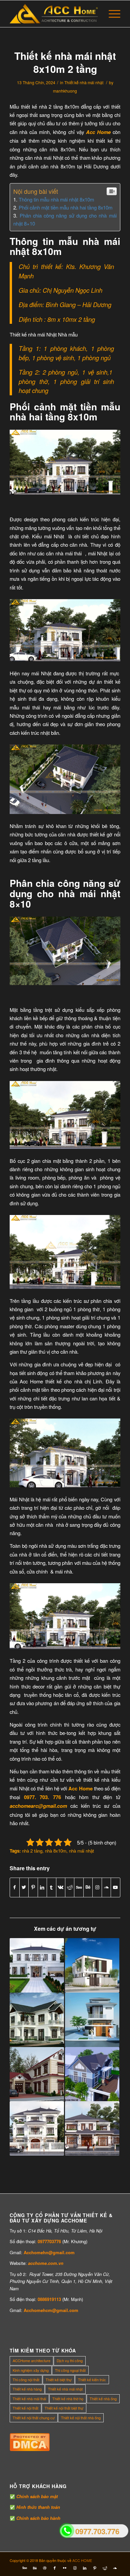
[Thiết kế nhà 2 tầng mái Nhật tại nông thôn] (37, 1965)
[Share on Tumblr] (51, 1887)
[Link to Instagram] (97, 1887)
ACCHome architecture (31, 2360)
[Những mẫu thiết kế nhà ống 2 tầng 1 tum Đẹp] (92, 2020)
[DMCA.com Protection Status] (30, 2449)
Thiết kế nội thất (25, 2408)
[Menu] (111, 14)
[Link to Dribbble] (45, 2568)
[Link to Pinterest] (95, 2568)
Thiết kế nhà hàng (27, 2389)
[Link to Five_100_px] (25, 2568)
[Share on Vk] (61, 1887)
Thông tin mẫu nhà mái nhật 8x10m (56, 199)
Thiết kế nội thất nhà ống (81, 2418)
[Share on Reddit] (70, 1887)
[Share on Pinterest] (33, 1887)
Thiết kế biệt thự (59, 2380)
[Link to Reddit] (105, 2568)
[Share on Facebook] (14, 1887)
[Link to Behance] (88, 1887)
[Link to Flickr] (65, 2568)
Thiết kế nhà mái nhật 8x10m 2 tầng (65, 62)
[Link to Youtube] (115, 1887)
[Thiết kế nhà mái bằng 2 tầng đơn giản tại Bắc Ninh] (92, 1965)
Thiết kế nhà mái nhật (84, 82)
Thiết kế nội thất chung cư (34, 2418)
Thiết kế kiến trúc (92, 2380)
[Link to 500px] (79, 1887)
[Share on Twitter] (24, 1887)
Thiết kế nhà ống (103, 2399)
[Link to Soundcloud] (106, 1887)
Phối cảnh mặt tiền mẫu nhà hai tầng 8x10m (65, 207)
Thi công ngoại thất (70, 2370)
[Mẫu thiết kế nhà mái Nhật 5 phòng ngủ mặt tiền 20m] (37, 2128)
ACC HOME (82, 2560)
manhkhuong (65, 91)
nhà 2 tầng (32, 1851)
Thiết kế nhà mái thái (29, 2399)
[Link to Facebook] (55, 2568)
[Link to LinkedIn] (85, 2568)
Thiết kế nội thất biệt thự (64, 2408)
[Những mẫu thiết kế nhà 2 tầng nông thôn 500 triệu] (37, 2020)
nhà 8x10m (56, 1851)
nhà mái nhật (81, 1851)
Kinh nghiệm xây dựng (31, 2370)
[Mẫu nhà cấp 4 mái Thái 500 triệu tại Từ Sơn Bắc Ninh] (92, 2074)
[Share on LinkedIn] (42, 1887)
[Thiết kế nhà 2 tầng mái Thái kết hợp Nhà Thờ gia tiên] (37, 2074)
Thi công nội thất (26, 2380)
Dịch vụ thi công (70, 2360)
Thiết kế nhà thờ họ (68, 2399)
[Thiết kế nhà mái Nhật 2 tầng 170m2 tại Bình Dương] (92, 2128)
